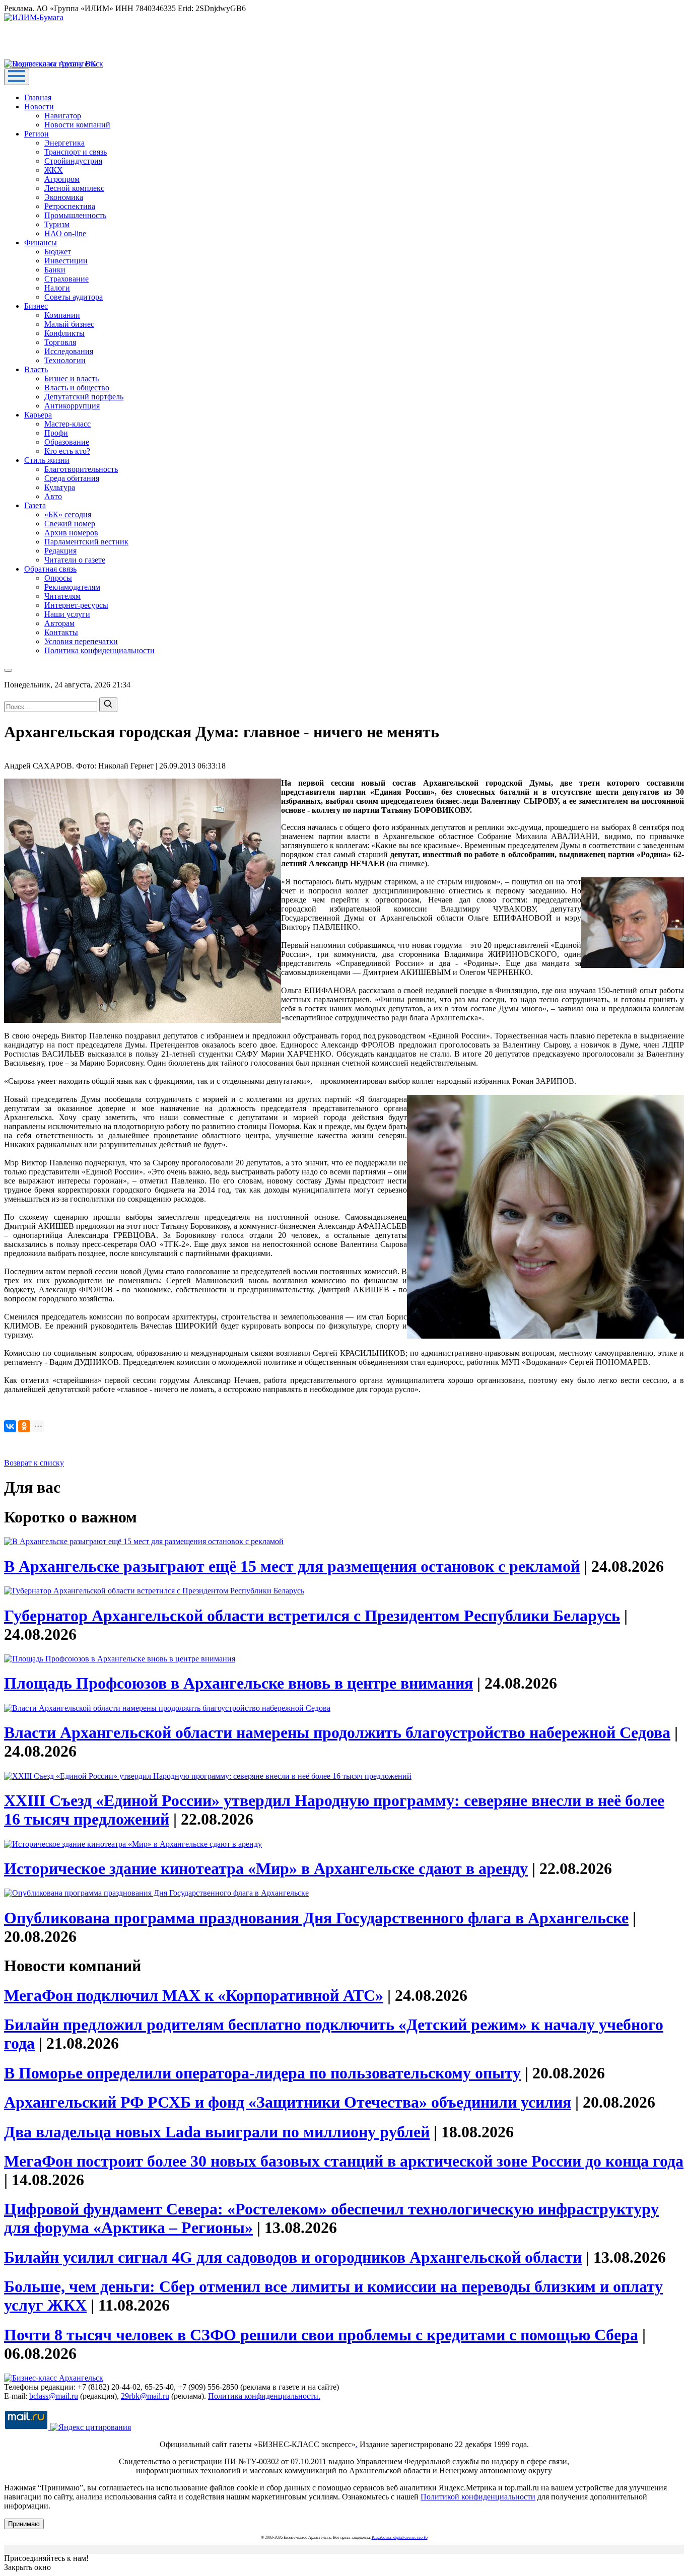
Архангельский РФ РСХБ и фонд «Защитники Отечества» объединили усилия (288, 2102)
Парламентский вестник (86, 542)
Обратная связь (50, 569)
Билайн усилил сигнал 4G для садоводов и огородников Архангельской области (293, 2257)
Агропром (62, 179)
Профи (56, 433)
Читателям (62, 596)
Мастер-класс (67, 424)
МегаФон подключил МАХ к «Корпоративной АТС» (194, 1995)
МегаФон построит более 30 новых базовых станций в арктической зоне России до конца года (344, 2161)
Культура (60, 487)
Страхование (66, 279)
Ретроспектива (70, 206)
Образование (67, 442)
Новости (39, 107)
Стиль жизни (47, 460)
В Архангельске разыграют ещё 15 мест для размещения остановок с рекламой (292, 1566)
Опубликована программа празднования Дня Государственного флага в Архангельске (316, 1918)
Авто (53, 496)
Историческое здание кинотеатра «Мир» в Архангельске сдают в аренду (266, 1868)
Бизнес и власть (72, 378)
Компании (62, 315)
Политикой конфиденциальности (478, 2497)
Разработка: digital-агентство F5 (400, 2537)
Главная (38, 97)
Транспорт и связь (76, 152)
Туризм (57, 224)
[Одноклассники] (24, 1426)
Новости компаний (77, 125)
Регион (37, 134)
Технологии (65, 360)
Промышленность (75, 215)
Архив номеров (71, 533)
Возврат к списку (34, 1463)
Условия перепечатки (81, 641)
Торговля (60, 342)
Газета (35, 505)
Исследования (69, 351)
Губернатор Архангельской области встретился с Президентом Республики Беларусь (312, 1616)
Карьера (38, 415)
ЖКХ (54, 170)
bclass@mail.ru (54, 2396)
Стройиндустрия (73, 161)
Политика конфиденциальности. (264, 2396)
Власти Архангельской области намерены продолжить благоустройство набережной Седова (337, 1732)
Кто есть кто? (67, 451)
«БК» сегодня (68, 514)
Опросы (58, 578)
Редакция (60, 551)
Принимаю (24, 2524)
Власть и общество (77, 388)
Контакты (61, 632)
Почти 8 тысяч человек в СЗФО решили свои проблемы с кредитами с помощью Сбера (321, 2335)
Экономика (64, 197)
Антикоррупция (72, 406)
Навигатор (63, 116)
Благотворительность (81, 469)
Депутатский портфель (84, 397)
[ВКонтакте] (10, 1426)
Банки (55, 270)
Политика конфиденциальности (99, 650)
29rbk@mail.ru (145, 2396)
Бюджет (58, 252)
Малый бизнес (69, 324)
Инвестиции (66, 261)
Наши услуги (67, 614)
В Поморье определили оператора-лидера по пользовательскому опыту (262, 2073)
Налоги (57, 288)
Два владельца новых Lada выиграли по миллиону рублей (217, 2132)
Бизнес (36, 306)
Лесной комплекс (74, 188)
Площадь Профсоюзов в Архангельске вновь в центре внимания (238, 1683)
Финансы (41, 242)
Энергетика (64, 143)
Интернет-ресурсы (76, 605)
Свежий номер (70, 524)
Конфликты (64, 333)
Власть (36, 369)
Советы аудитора (74, 297)
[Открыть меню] (17, 77)
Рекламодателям (72, 587)
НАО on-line (65, 233)
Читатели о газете (75, 560)
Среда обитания (72, 478)
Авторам (59, 623)
